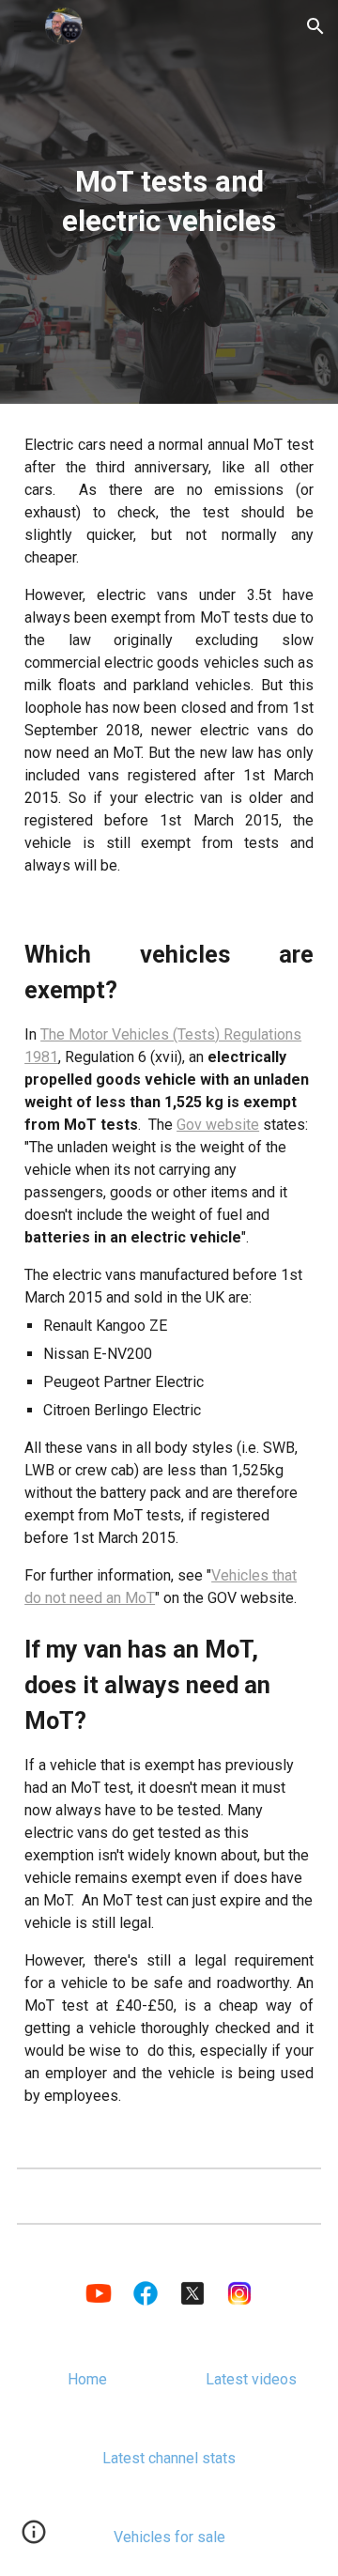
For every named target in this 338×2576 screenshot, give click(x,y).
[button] (23, 26)
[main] (169, 202)
